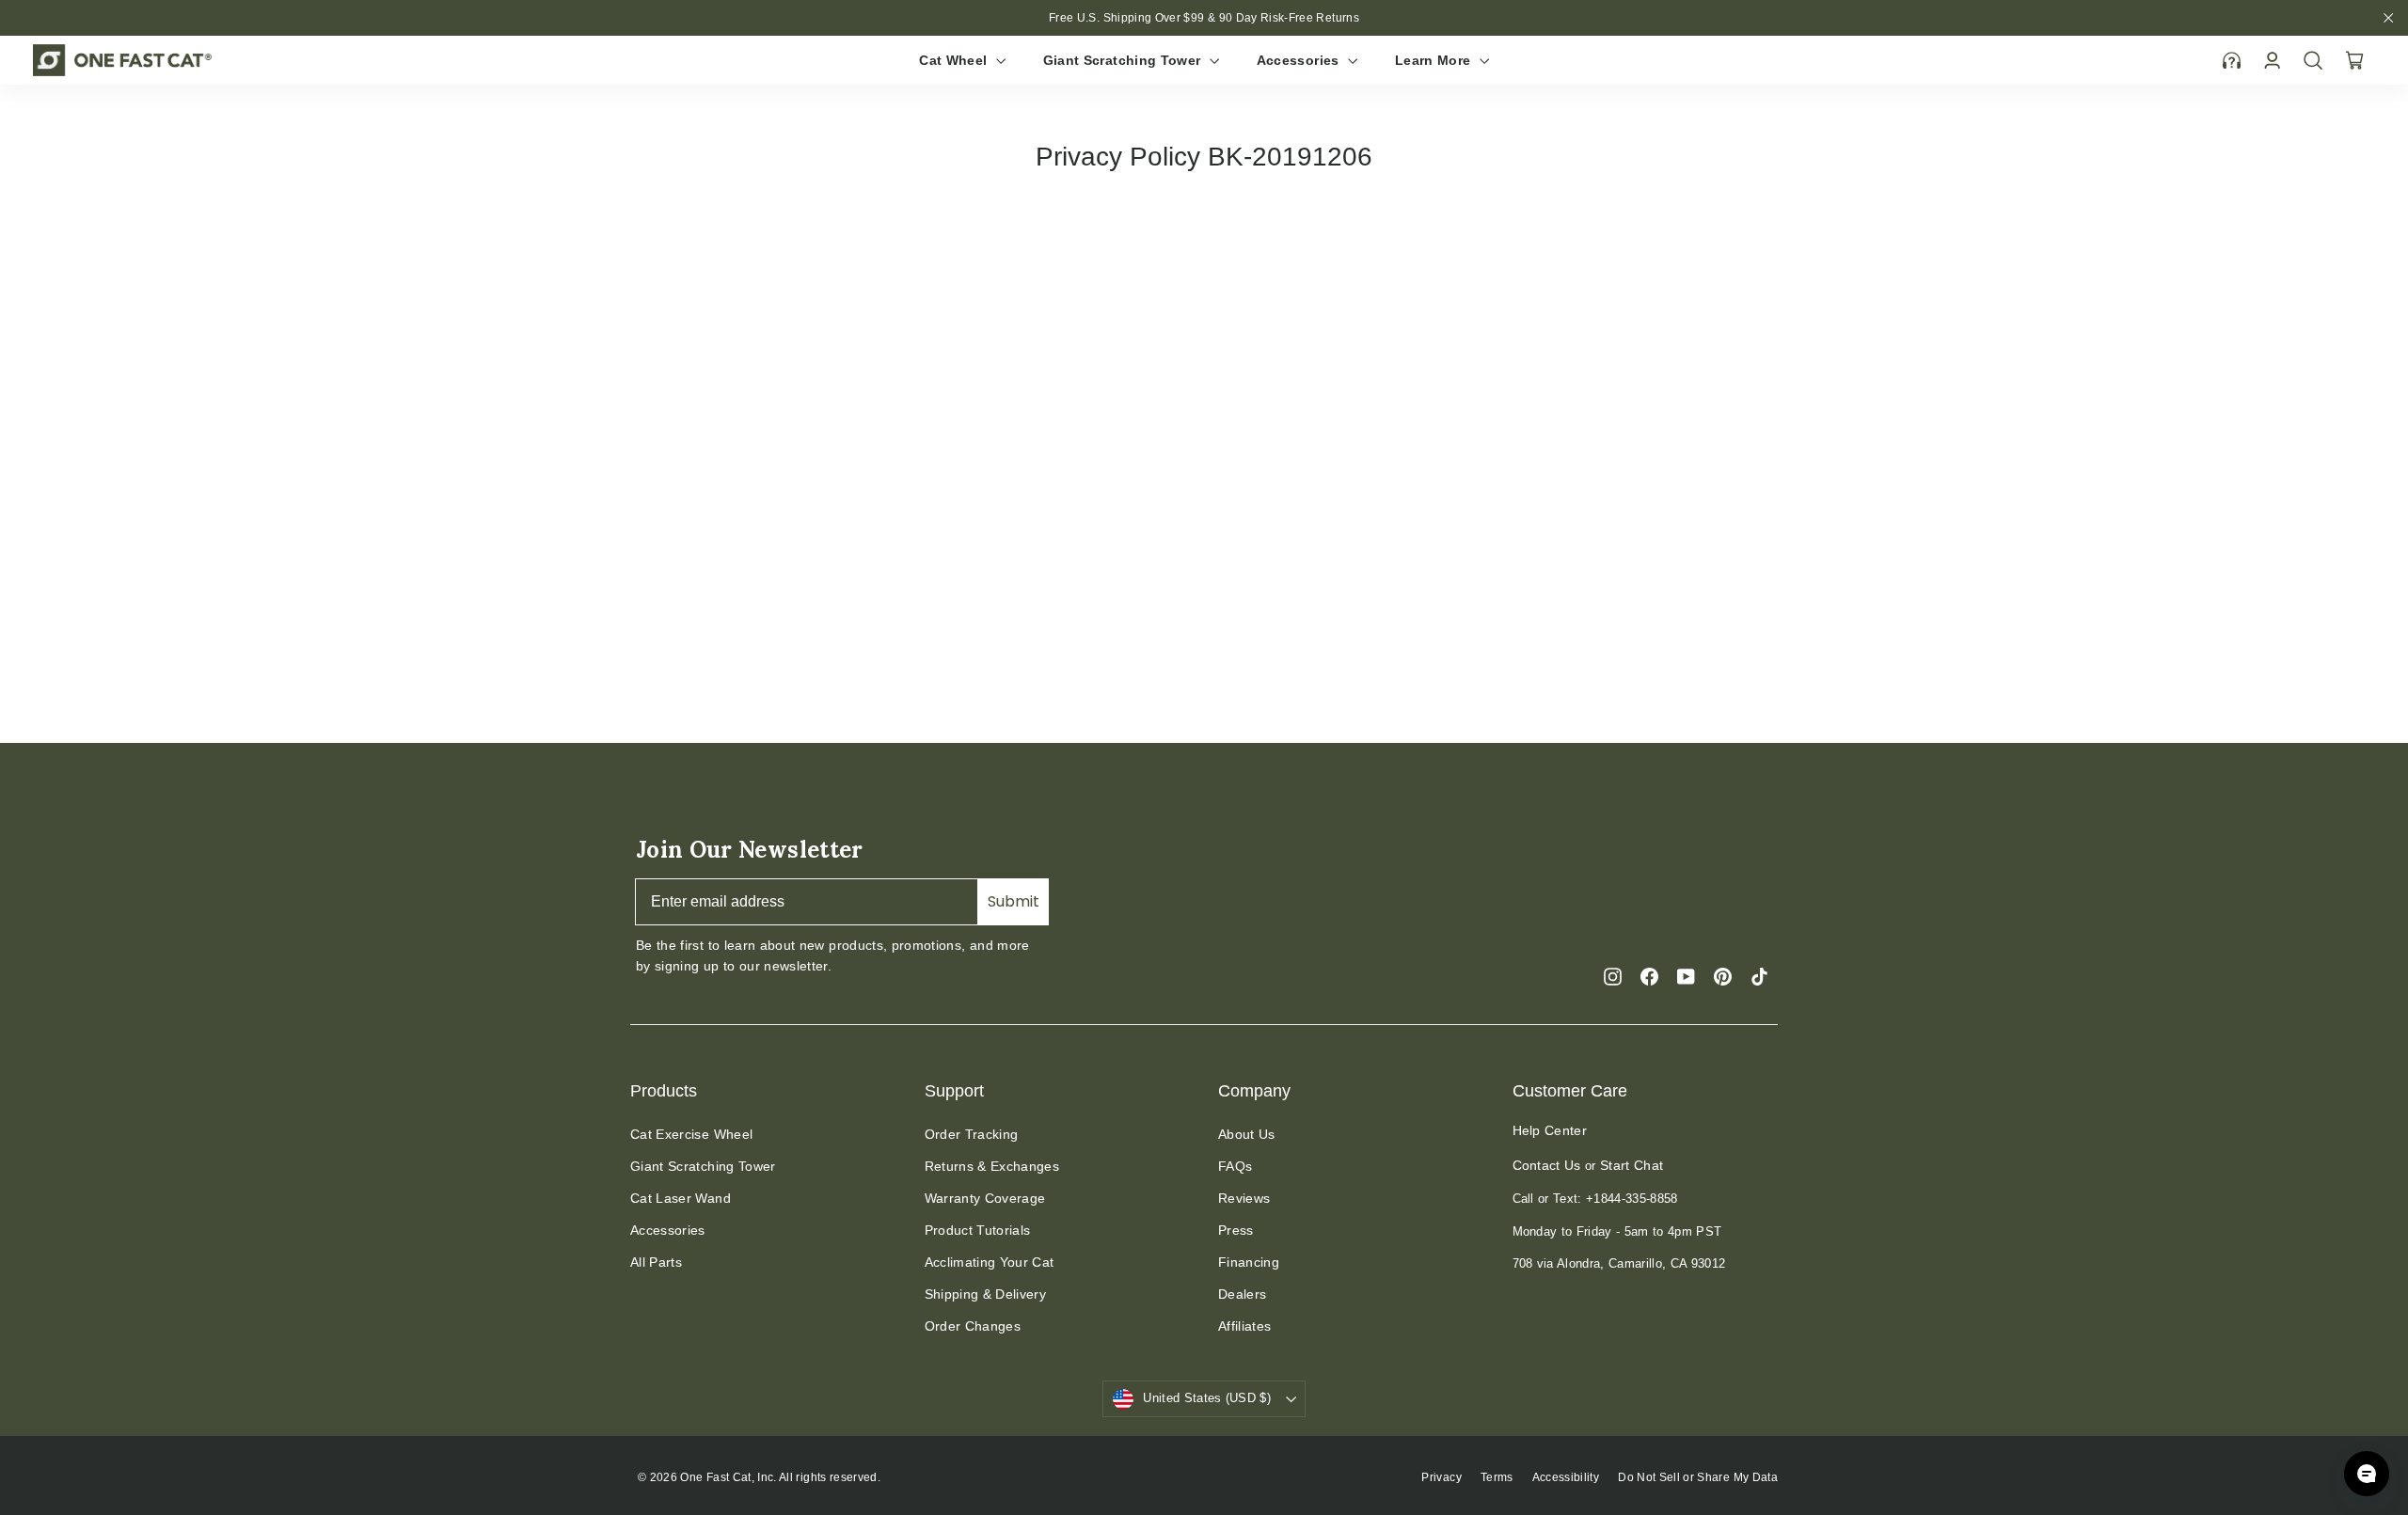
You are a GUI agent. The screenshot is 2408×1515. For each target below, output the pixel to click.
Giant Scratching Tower (1124, 60)
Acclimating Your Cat (990, 1262)
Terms (1497, 1477)
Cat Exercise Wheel (691, 1134)
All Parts (656, 1262)
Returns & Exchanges (992, 1166)
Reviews (1244, 1198)
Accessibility (1566, 1477)
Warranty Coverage (985, 1198)
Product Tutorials (978, 1230)
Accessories (1300, 60)
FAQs (1235, 1166)
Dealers (1242, 1294)
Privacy (1441, 1477)
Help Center (1550, 1130)
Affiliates (1245, 1326)
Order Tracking (972, 1134)
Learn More (1435, 60)
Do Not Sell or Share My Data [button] (1698, 1477)
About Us (1247, 1134)
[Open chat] (2367, 1474)
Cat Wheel (955, 60)
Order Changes (973, 1326)
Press (1236, 1230)
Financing (1249, 1262)
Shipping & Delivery (986, 1294)
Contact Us (1547, 1165)
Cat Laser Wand (681, 1198)
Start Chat (1632, 1165)
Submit (1014, 901)
